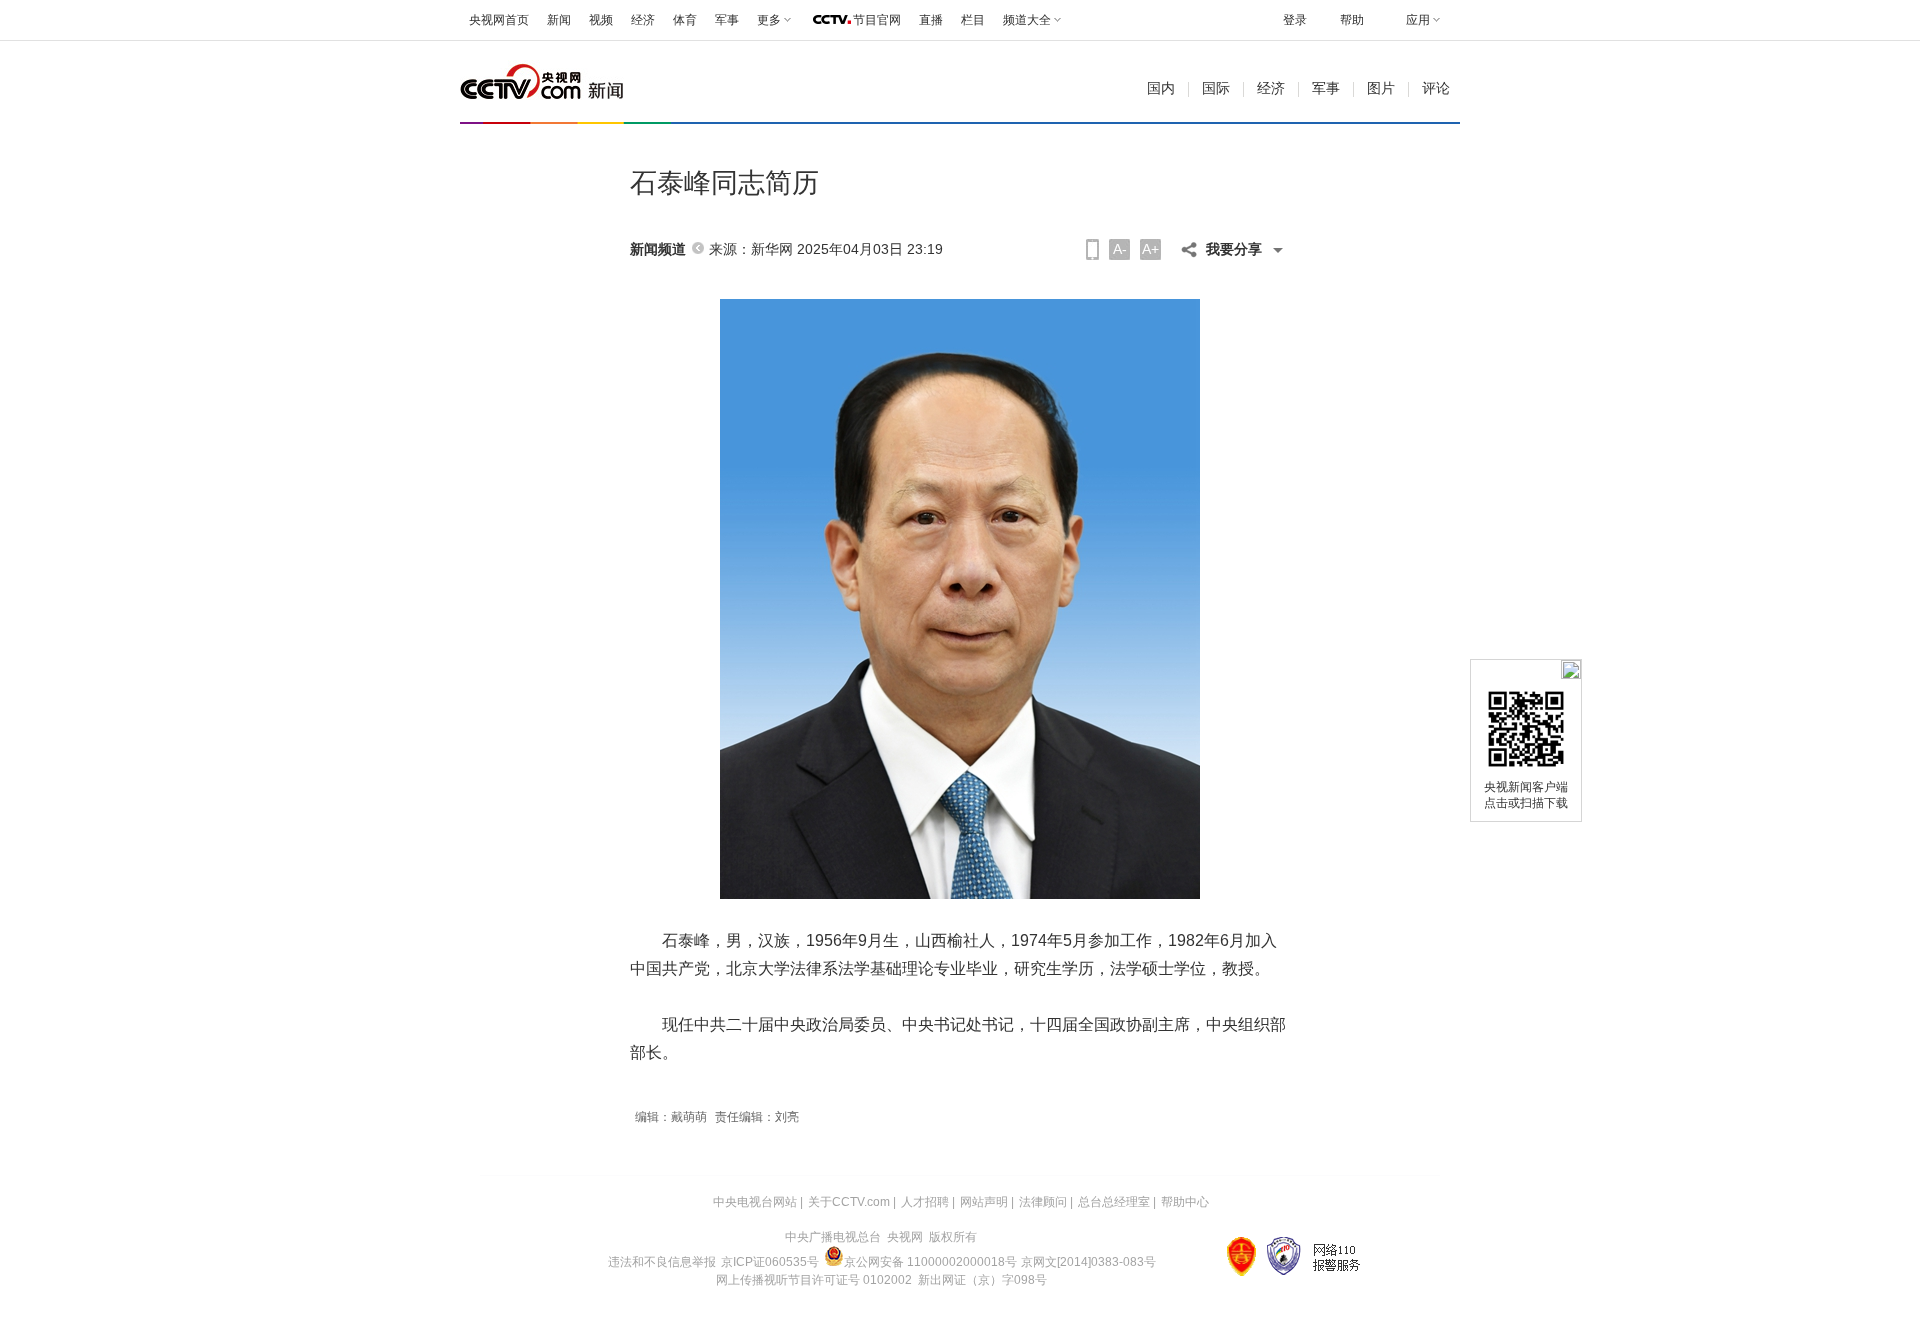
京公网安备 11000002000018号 (930, 1262)
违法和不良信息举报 (662, 1262)
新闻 (559, 20)
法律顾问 (1043, 1202)
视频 (601, 20)
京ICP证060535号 (770, 1262)
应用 (1418, 20)
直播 (931, 20)
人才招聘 (925, 1202)
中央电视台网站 (755, 1202)
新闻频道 (658, 249)
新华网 (772, 249)
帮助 (1352, 20)
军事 (727, 20)
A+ (1150, 249)
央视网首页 (499, 20)
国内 (1161, 88)
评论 (1436, 88)
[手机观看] (1092, 249)
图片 (1381, 88)
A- (1120, 249)
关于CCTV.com (849, 1202)
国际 (1216, 88)
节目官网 (877, 20)
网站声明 (984, 1202)
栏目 (973, 20)
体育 (685, 20)
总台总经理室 (1114, 1202)
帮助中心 (1185, 1202)
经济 (643, 20)
